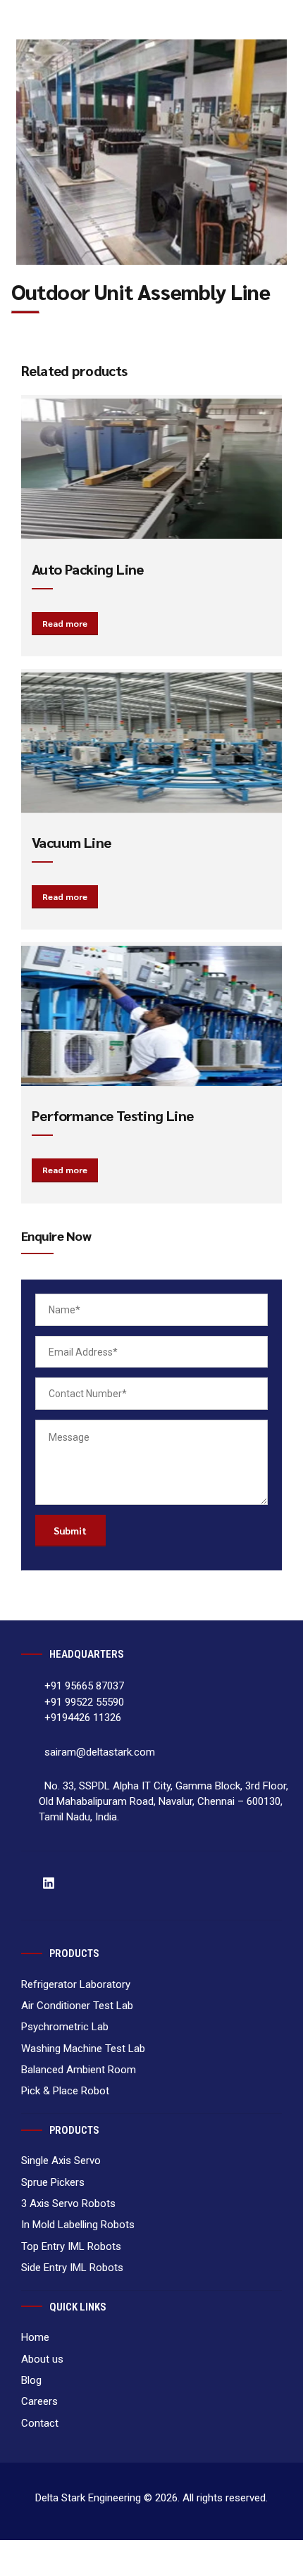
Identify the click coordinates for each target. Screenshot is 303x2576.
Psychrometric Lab (65, 2027)
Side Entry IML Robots (72, 2268)
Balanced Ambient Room (79, 2070)
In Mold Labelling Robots (78, 2225)
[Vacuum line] (152, 743)
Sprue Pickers (53, 2182)
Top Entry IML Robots (71, 2246)
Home (42, 263)
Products (49, 333)
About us (42, 2359)
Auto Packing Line (88, 569)
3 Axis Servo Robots (68, 2203)
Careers (46, 404)
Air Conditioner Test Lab (77, 2006)
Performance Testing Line (113, 1115)
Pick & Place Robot (65, 2091)
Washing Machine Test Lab (83, 2049)
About (43, 298)
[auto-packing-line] (152, 469)
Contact (48, 439)
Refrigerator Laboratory (76, 1984)
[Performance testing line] (152, 1016)
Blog (31, 2380)
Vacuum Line (71, 842)
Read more (65, 623)
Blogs (41, 368)
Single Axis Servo (61, 2161)
